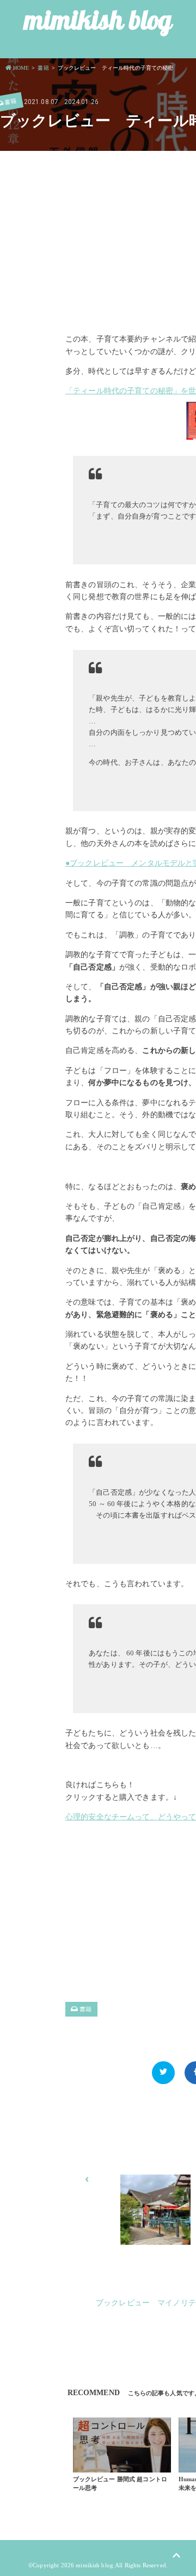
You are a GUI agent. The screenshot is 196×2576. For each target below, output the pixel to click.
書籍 (85, 2009)
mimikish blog (98, 20)
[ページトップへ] (176, 2556)
